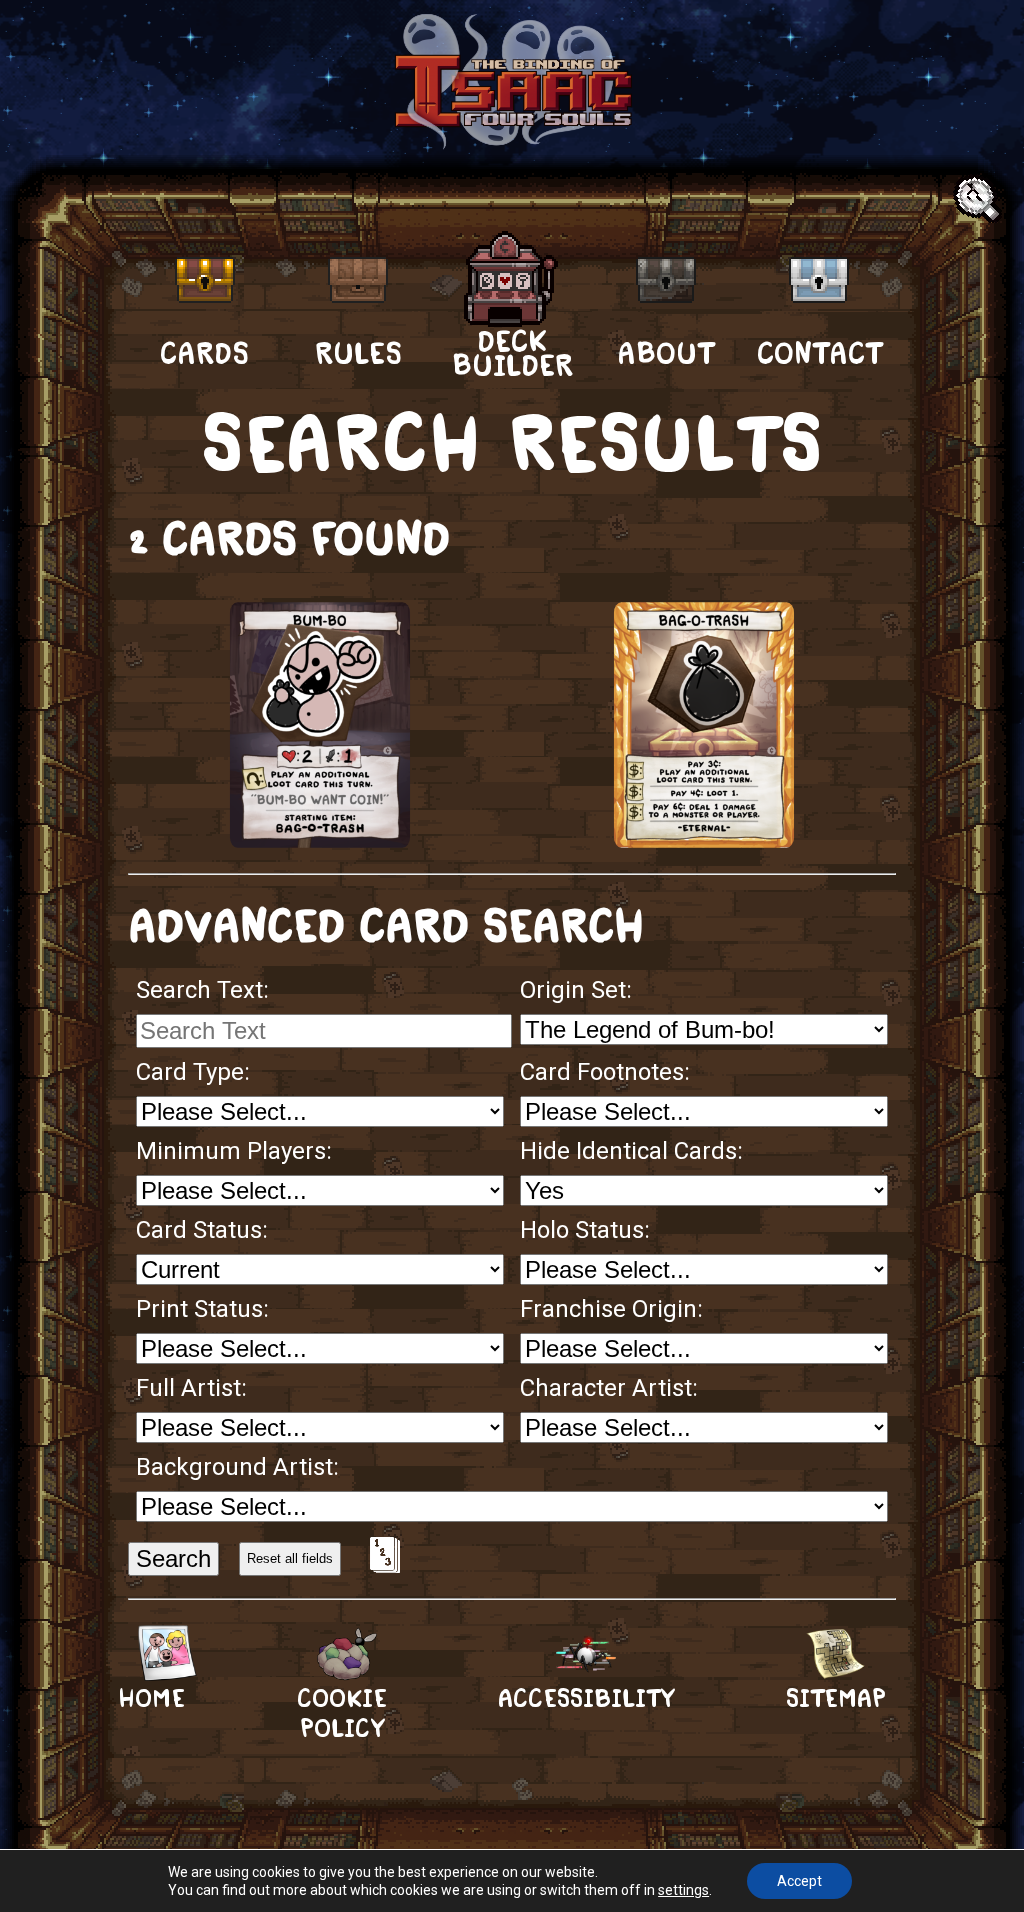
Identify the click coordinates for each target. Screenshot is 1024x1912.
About (665, 353)
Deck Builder (512, 352)
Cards (204, 353)
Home (151, 1698)
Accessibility (586, 1698)
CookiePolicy (342, 1713)
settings (683, 1890)
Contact (819, 353)
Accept (799, 1881)
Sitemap (836, 1698)
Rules (358, 353)
